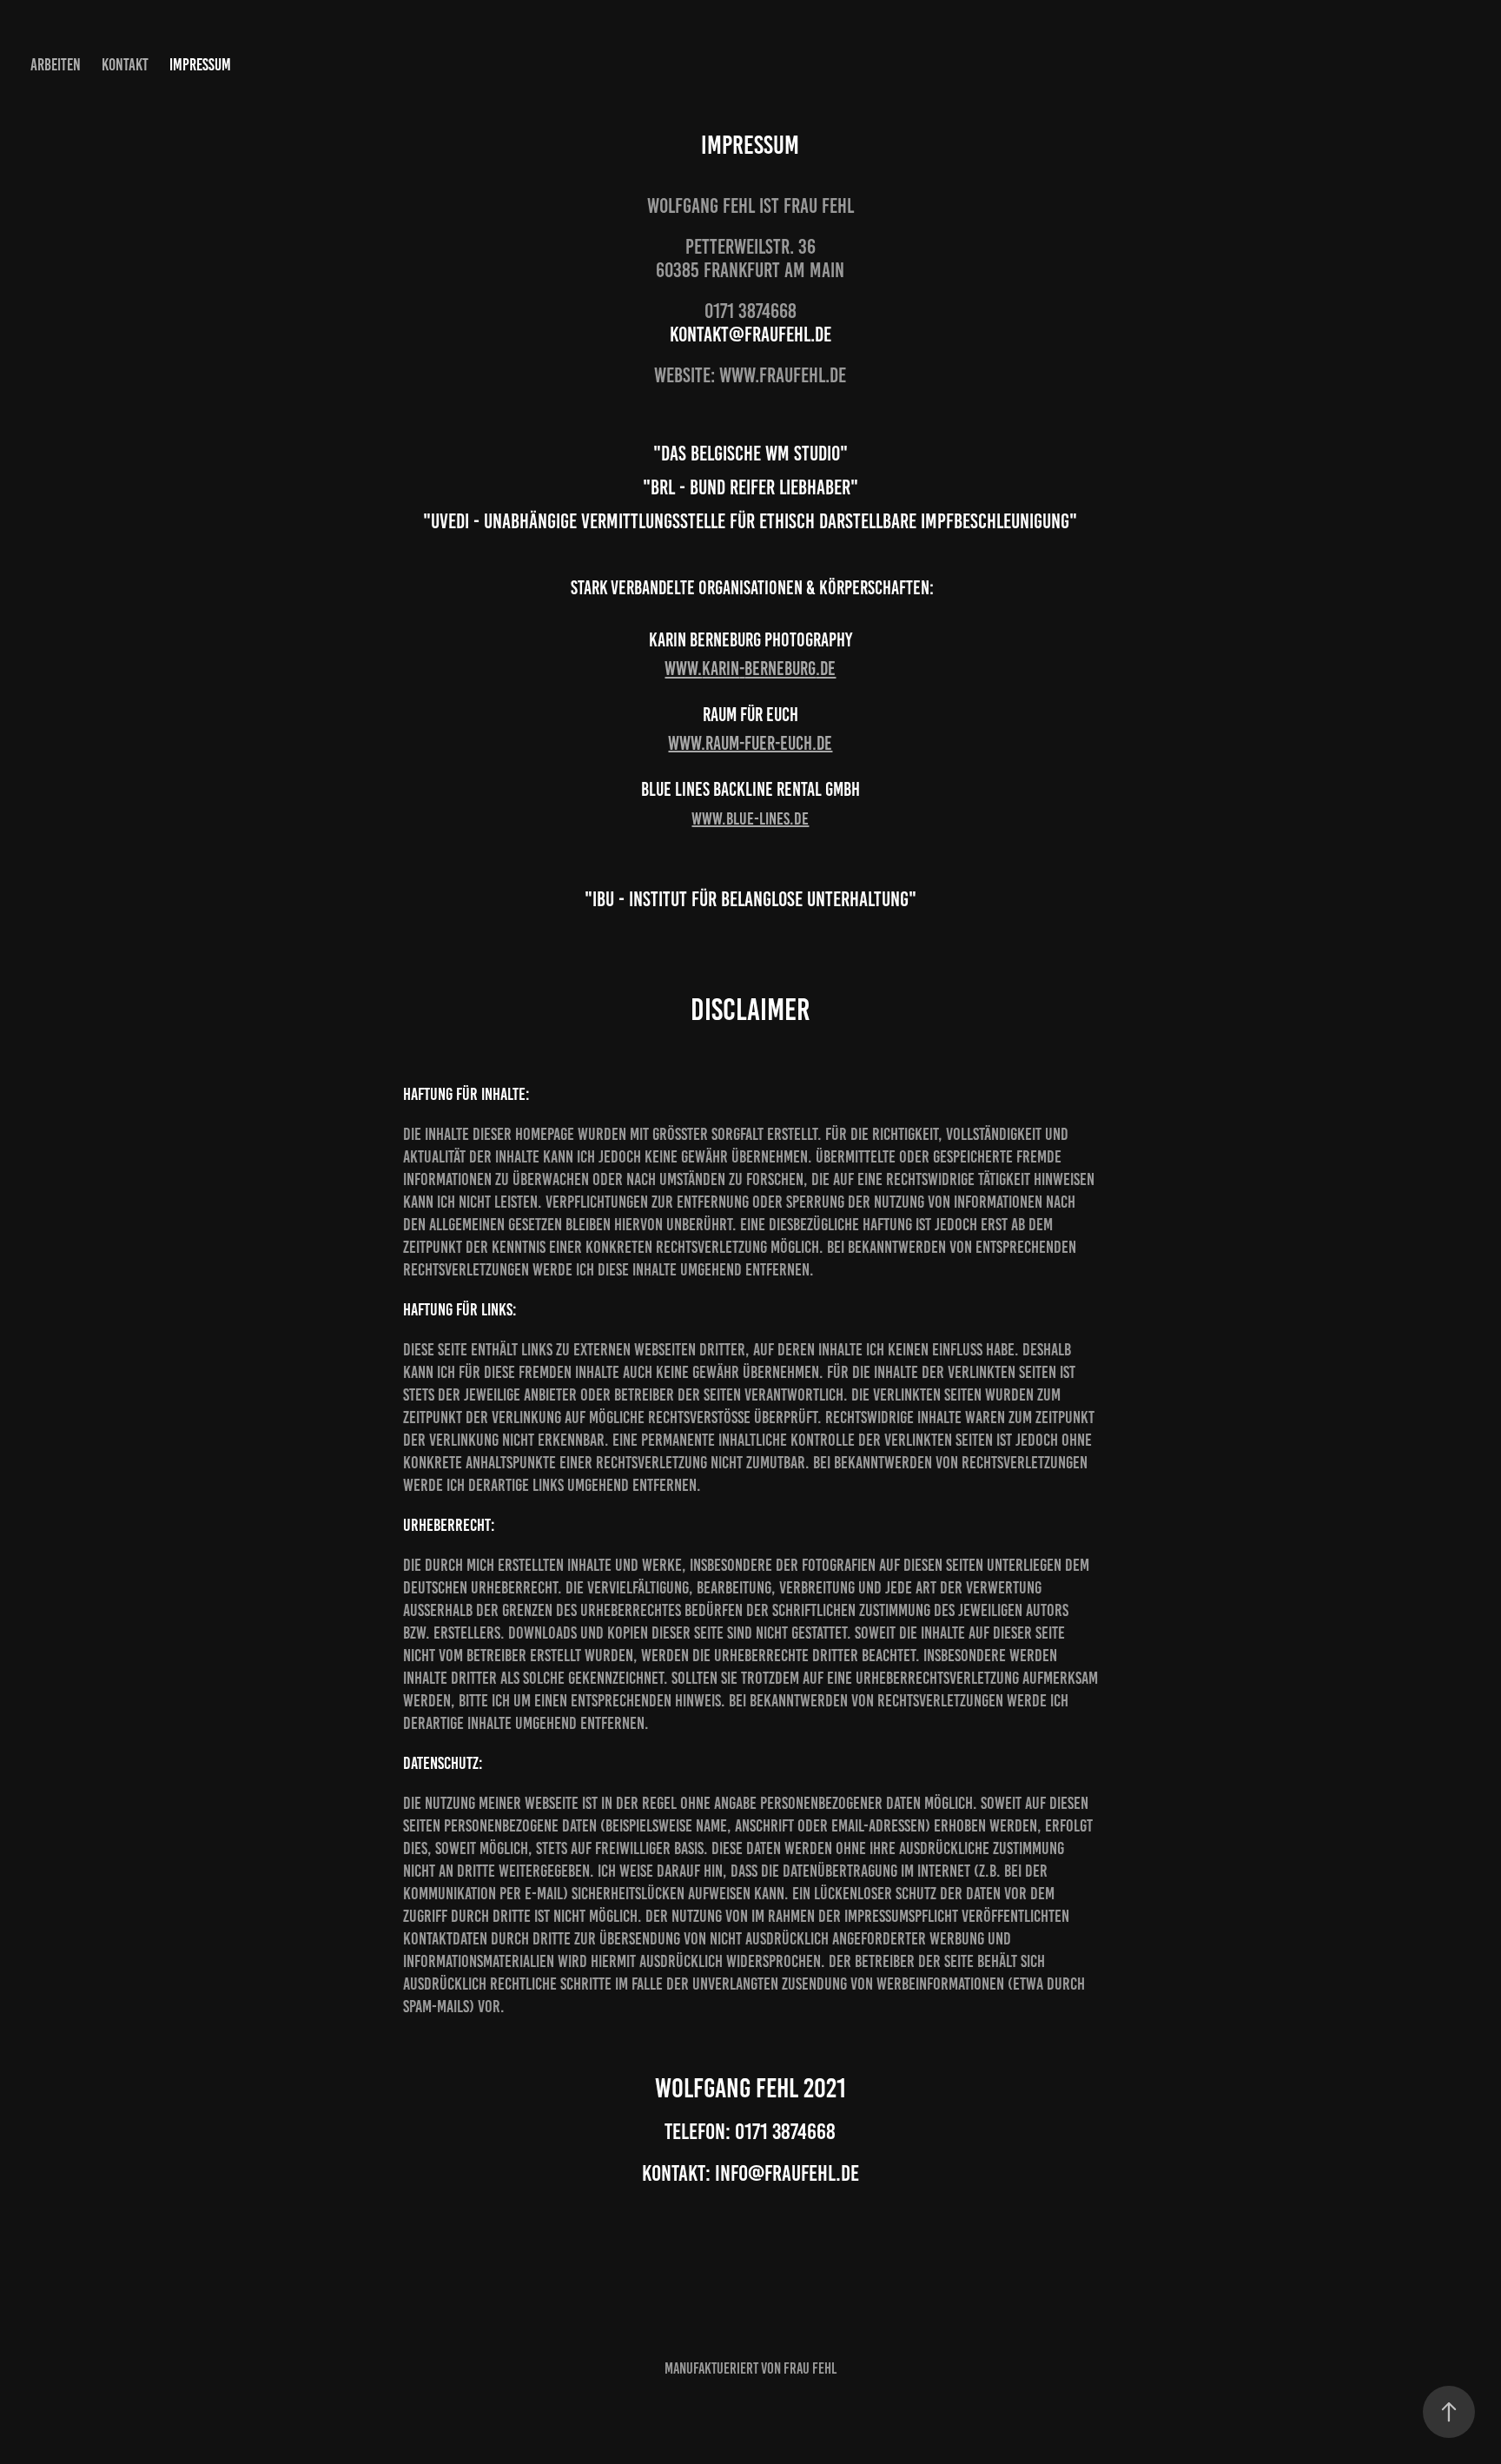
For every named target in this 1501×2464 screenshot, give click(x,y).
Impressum (200, 65)
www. (683, 669)
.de (826, 669)
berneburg (780, 669)
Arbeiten (56, 65)
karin (721, 669)
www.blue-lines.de (750, 818)
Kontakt (125, 65)
